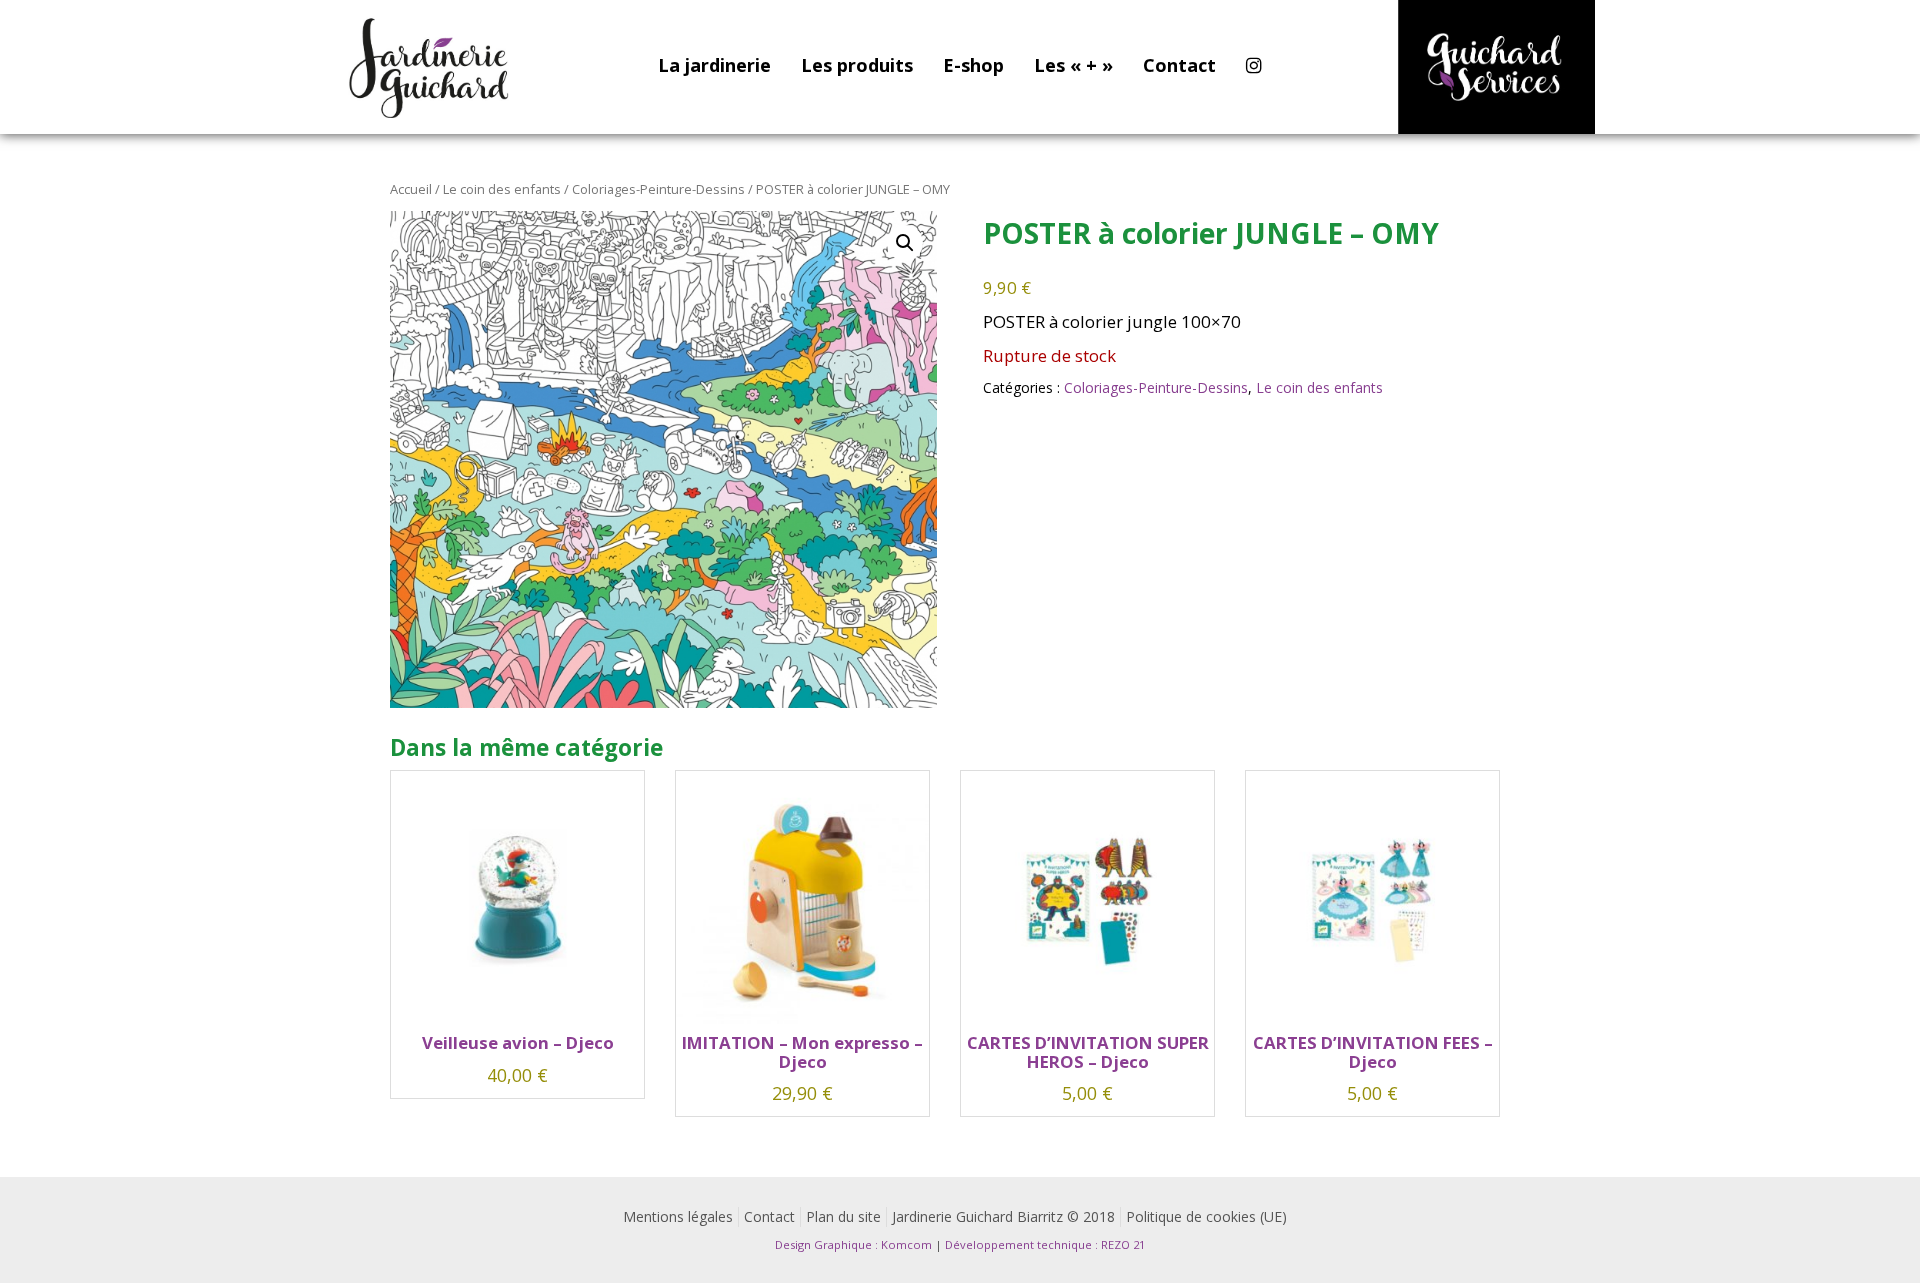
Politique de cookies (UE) (1206, 1216)
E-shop (973, 65)
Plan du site (843, 1216)
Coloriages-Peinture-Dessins (658, 189)
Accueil (411, 189)
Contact (1179, 65)
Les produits (857, 65)
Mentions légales (678, 1216)
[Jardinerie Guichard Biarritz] (431, 67)
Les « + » (1073, 65)
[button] (905, 243)
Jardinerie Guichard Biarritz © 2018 (1003, 1216)
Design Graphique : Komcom (853, 1244)
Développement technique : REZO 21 (1045, 1244)
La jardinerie (714, 65)
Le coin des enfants (502, 189)
